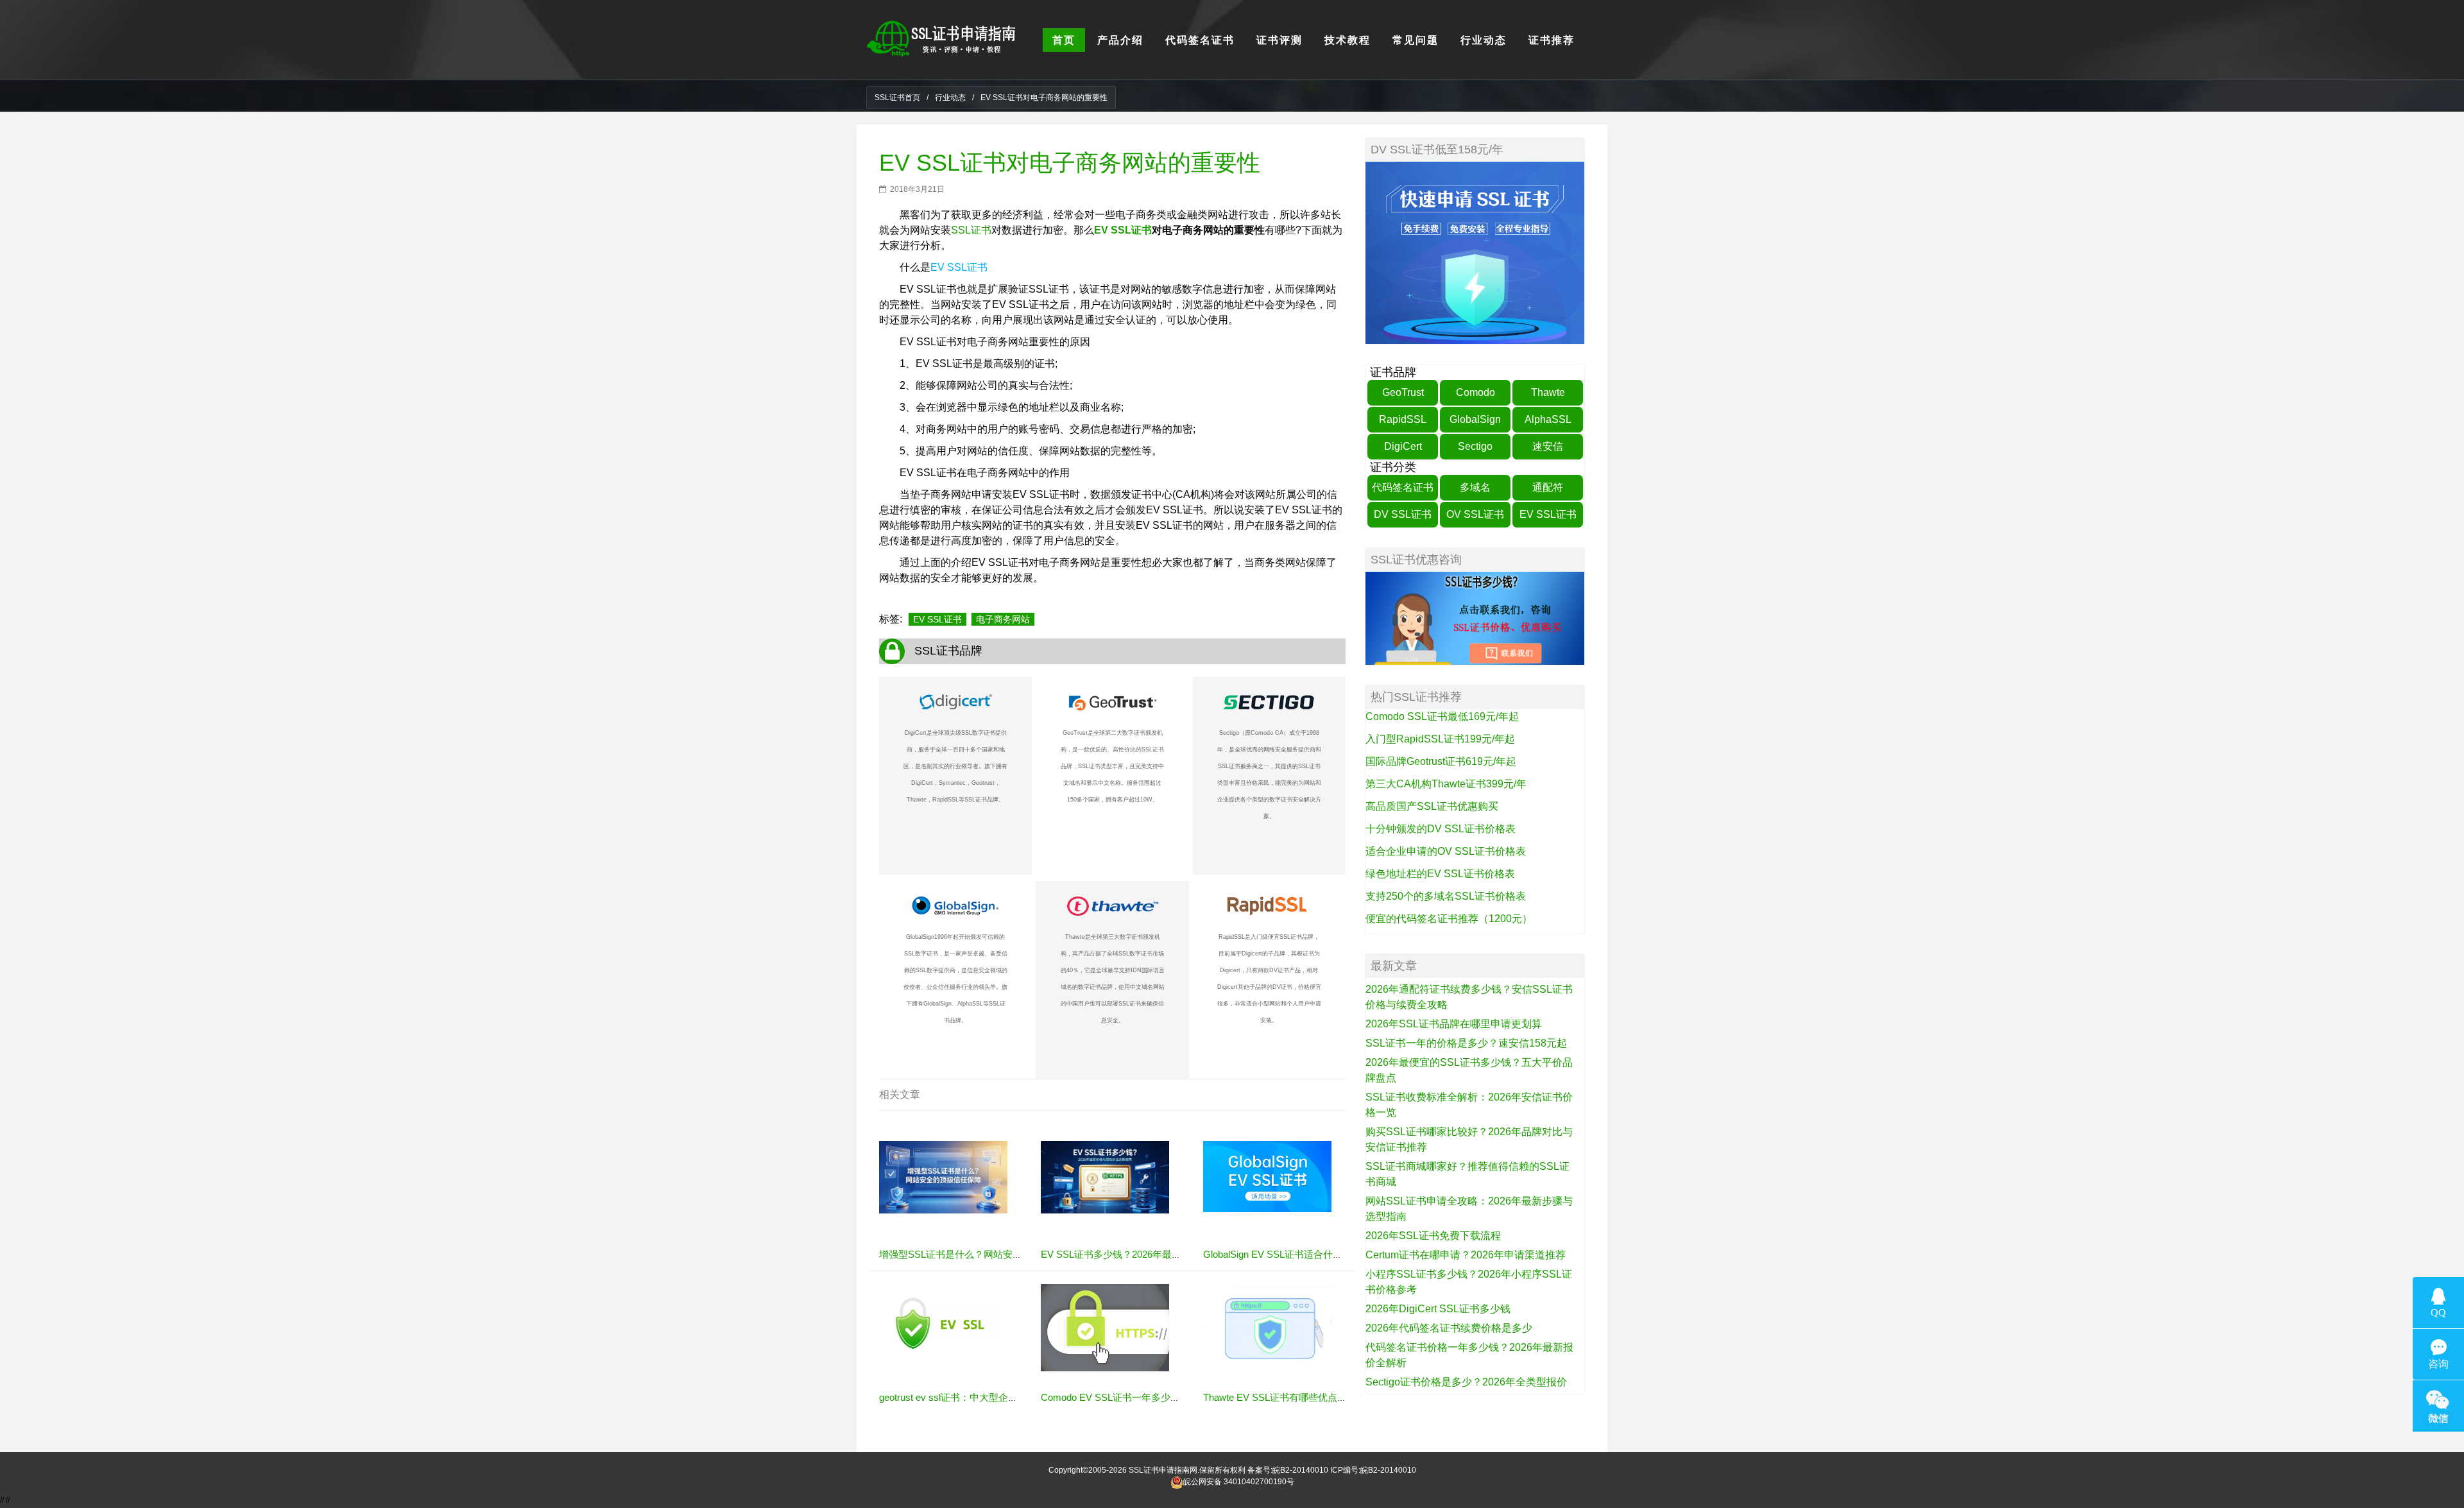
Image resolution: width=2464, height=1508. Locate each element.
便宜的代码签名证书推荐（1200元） (1449, 919)
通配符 (1548, 487)
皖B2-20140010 (1300, 1470)
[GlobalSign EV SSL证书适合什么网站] (1267, 1176)
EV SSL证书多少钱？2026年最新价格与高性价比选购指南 (1164, 1254)
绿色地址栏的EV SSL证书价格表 (1440, 874)
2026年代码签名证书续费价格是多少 (1449, 1328)
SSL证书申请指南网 (1163, 1470)
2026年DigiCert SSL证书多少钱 (1438, 1309)
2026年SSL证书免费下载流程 (1433, 1236)
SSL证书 (971, 230)
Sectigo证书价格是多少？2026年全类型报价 (1466, 1382)
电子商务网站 (1003, 619)
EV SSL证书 (1123, 230)
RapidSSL (1403, 419)
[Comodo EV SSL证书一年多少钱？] (1105, 1327)
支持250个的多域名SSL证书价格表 (1446, 896)
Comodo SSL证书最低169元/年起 (1442, 716)
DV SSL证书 (1403, 514)
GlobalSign (1475, 419)
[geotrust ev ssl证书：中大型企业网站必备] (943, 1323)
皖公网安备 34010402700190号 (1239, 1482)
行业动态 (950, 98)
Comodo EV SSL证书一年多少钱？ (1115, 1397)
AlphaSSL (1548, 419)
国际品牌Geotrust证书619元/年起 (1441, 761)
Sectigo (1475, 446)
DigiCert (1403, 446)
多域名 (1475, 487)
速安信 (1548, 446)
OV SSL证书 (1475, 514)
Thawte (1548, 392)
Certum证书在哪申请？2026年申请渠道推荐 (1466, 1255)
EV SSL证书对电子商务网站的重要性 (1070, 163)
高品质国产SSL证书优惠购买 (1432, 806)
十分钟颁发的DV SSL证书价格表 (1441, 829)
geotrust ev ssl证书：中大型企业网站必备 (968, 1397)
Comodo (1476, 392)
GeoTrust (1403, 392)
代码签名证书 (1403, 487)
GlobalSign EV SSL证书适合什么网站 (1282, 1254)
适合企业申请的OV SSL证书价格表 (1446, 851)
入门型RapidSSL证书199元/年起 (1440, 739)
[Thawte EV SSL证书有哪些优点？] (1267, 1324)
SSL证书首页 (897, 98)
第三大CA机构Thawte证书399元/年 (1446, 784)
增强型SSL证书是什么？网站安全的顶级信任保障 (984, 1254)
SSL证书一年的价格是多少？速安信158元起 (1466, 1043)
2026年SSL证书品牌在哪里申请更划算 (1454, 1024)
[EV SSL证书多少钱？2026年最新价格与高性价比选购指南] (1105, 1177)
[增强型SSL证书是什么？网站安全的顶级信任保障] (943, 1177)
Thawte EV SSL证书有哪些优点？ (1275, 1397)
